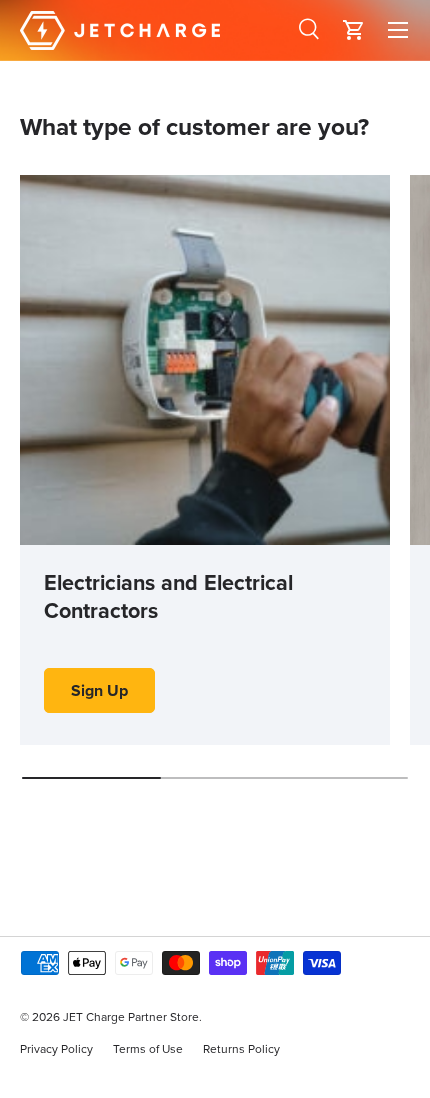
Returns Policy (241, 1048)
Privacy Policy (56, 1048)
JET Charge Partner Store (131, 1016)
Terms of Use (148, 1048)
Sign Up (99, 690)
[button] (354, 30)
